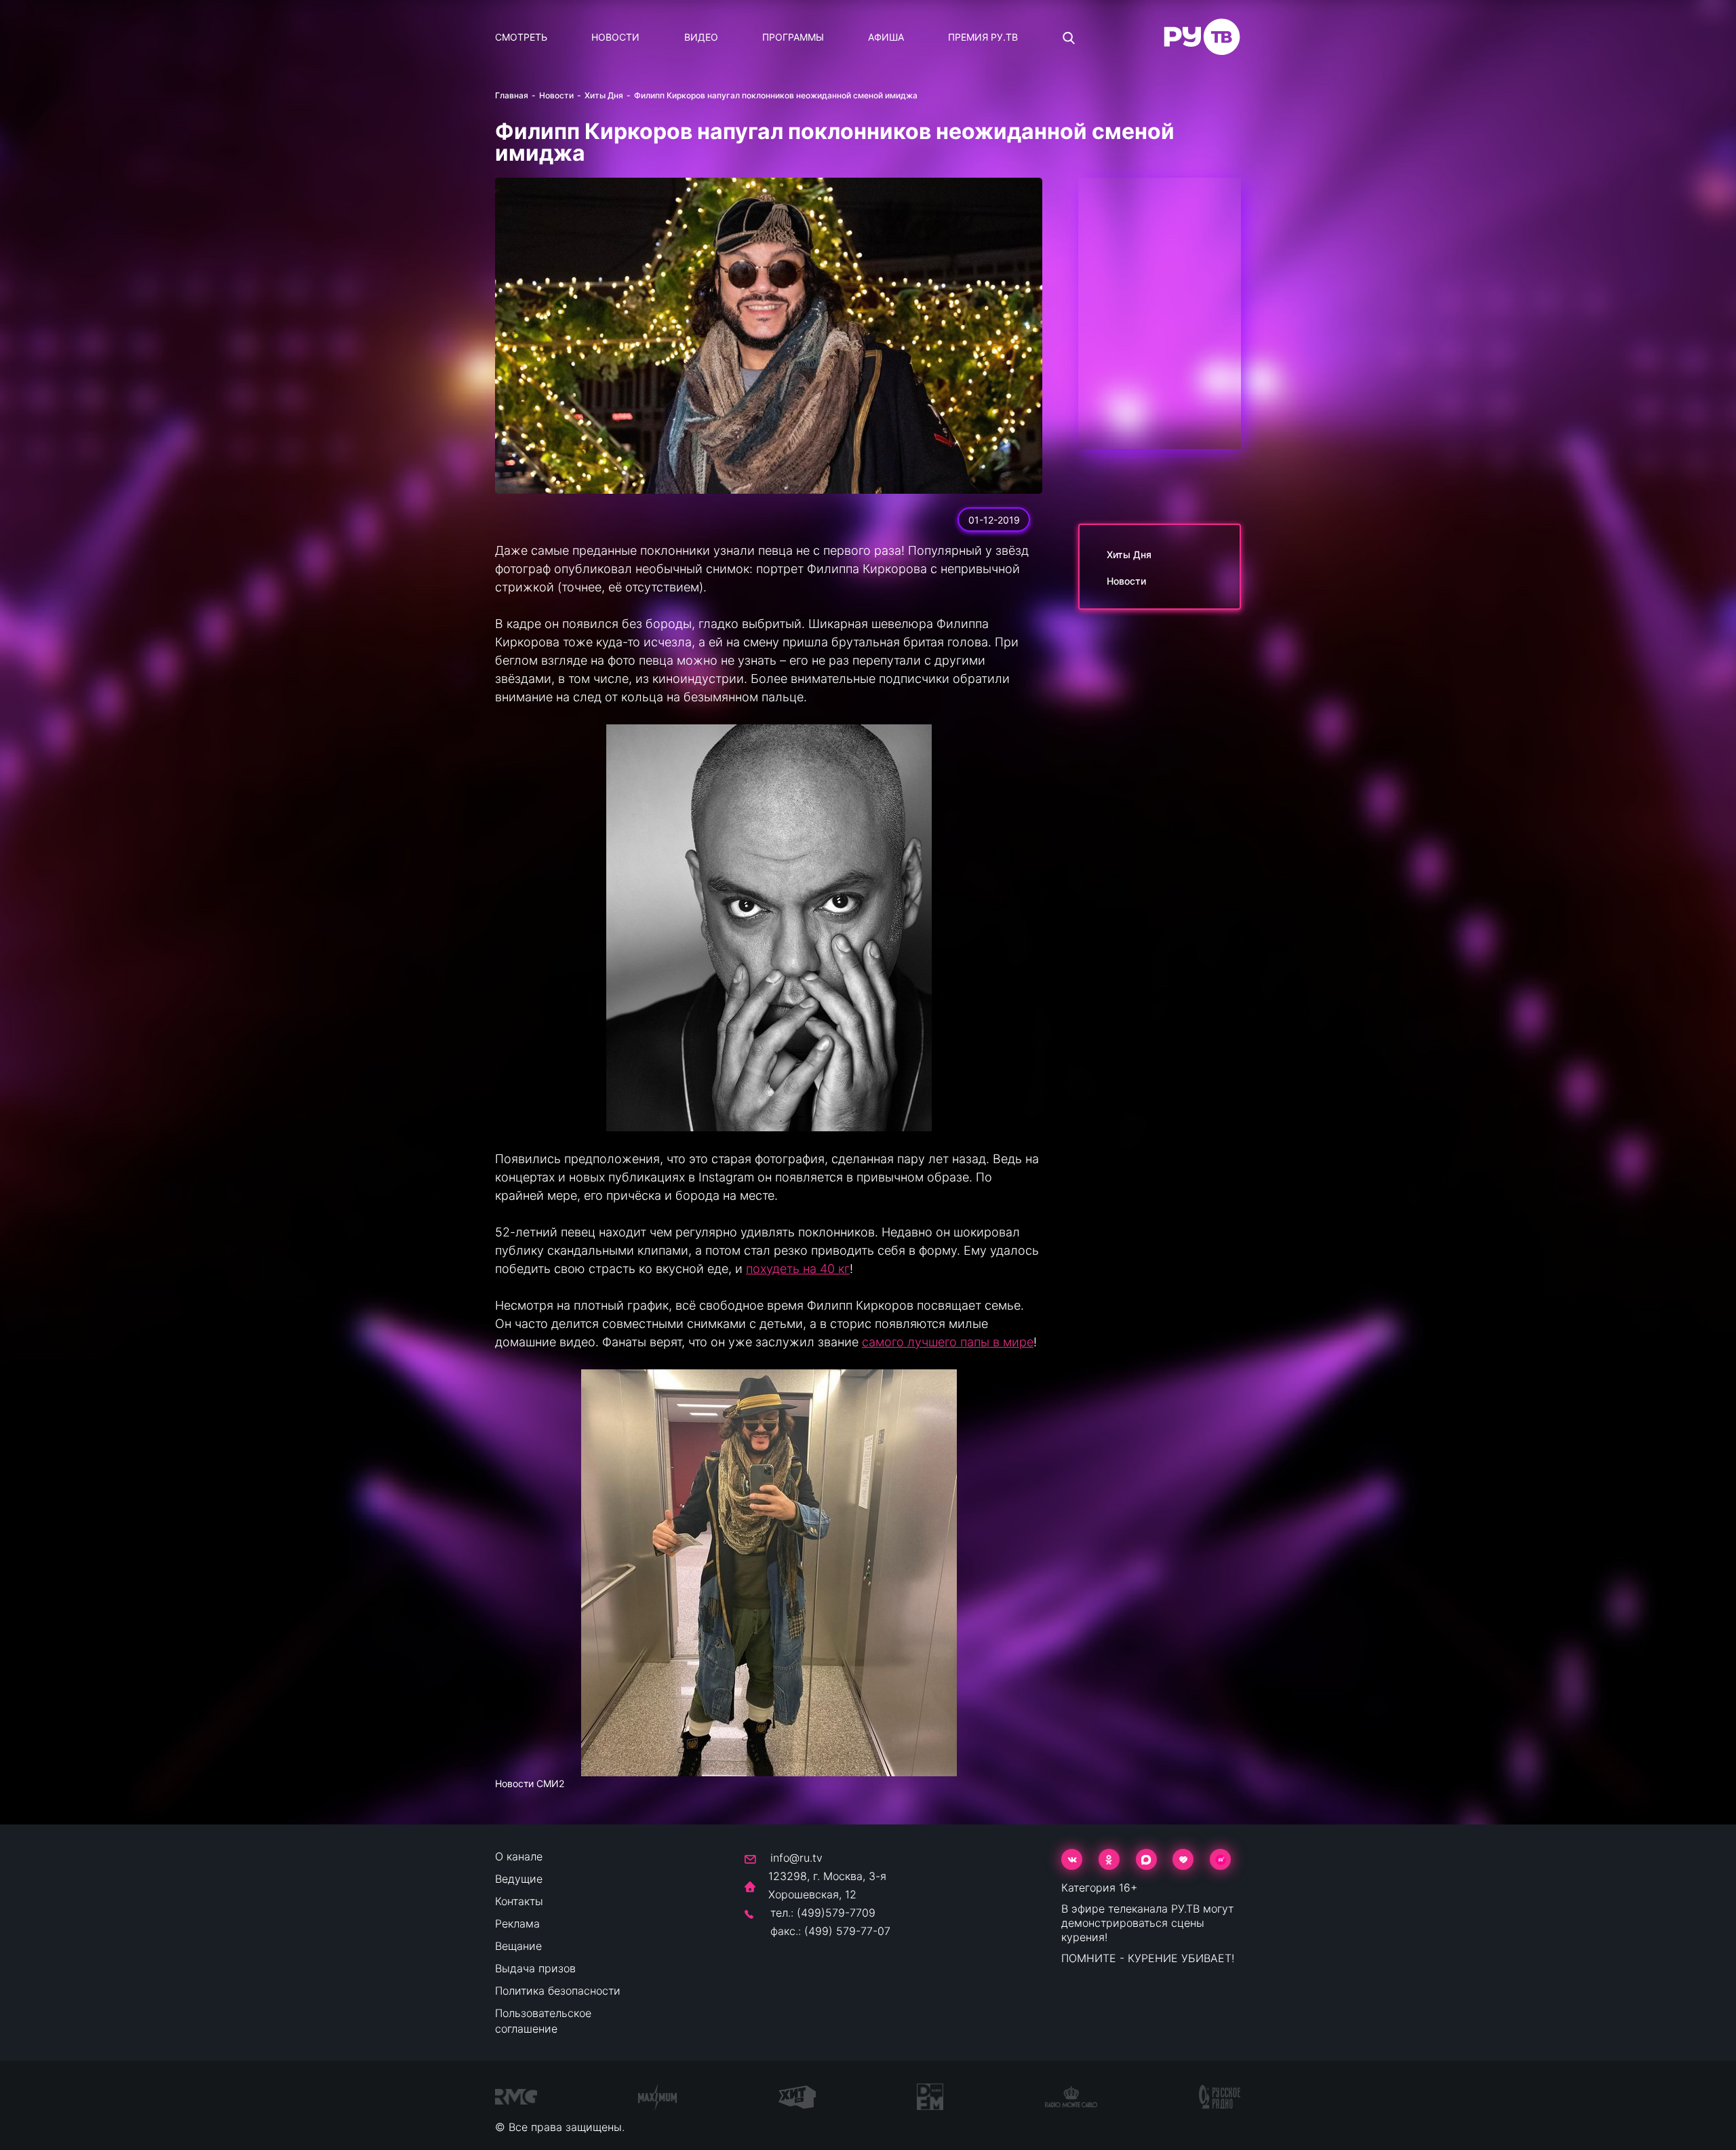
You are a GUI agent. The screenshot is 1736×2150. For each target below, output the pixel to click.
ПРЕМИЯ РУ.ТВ (983, 37)
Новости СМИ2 (530, 1783)
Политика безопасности (558, 1991)
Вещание (518, 1946)
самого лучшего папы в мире (948, 1342)
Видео (701, 37)
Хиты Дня (604, 95)
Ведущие (519, 1879)
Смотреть (521, 37)
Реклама (517, 1923)
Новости (615, 37)
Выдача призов (535, 1968)
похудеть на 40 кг (798, 1269)
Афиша (886, 37)
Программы (793, 37)
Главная (512, 95)
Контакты (519, 1901)
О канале (519, 1856)
